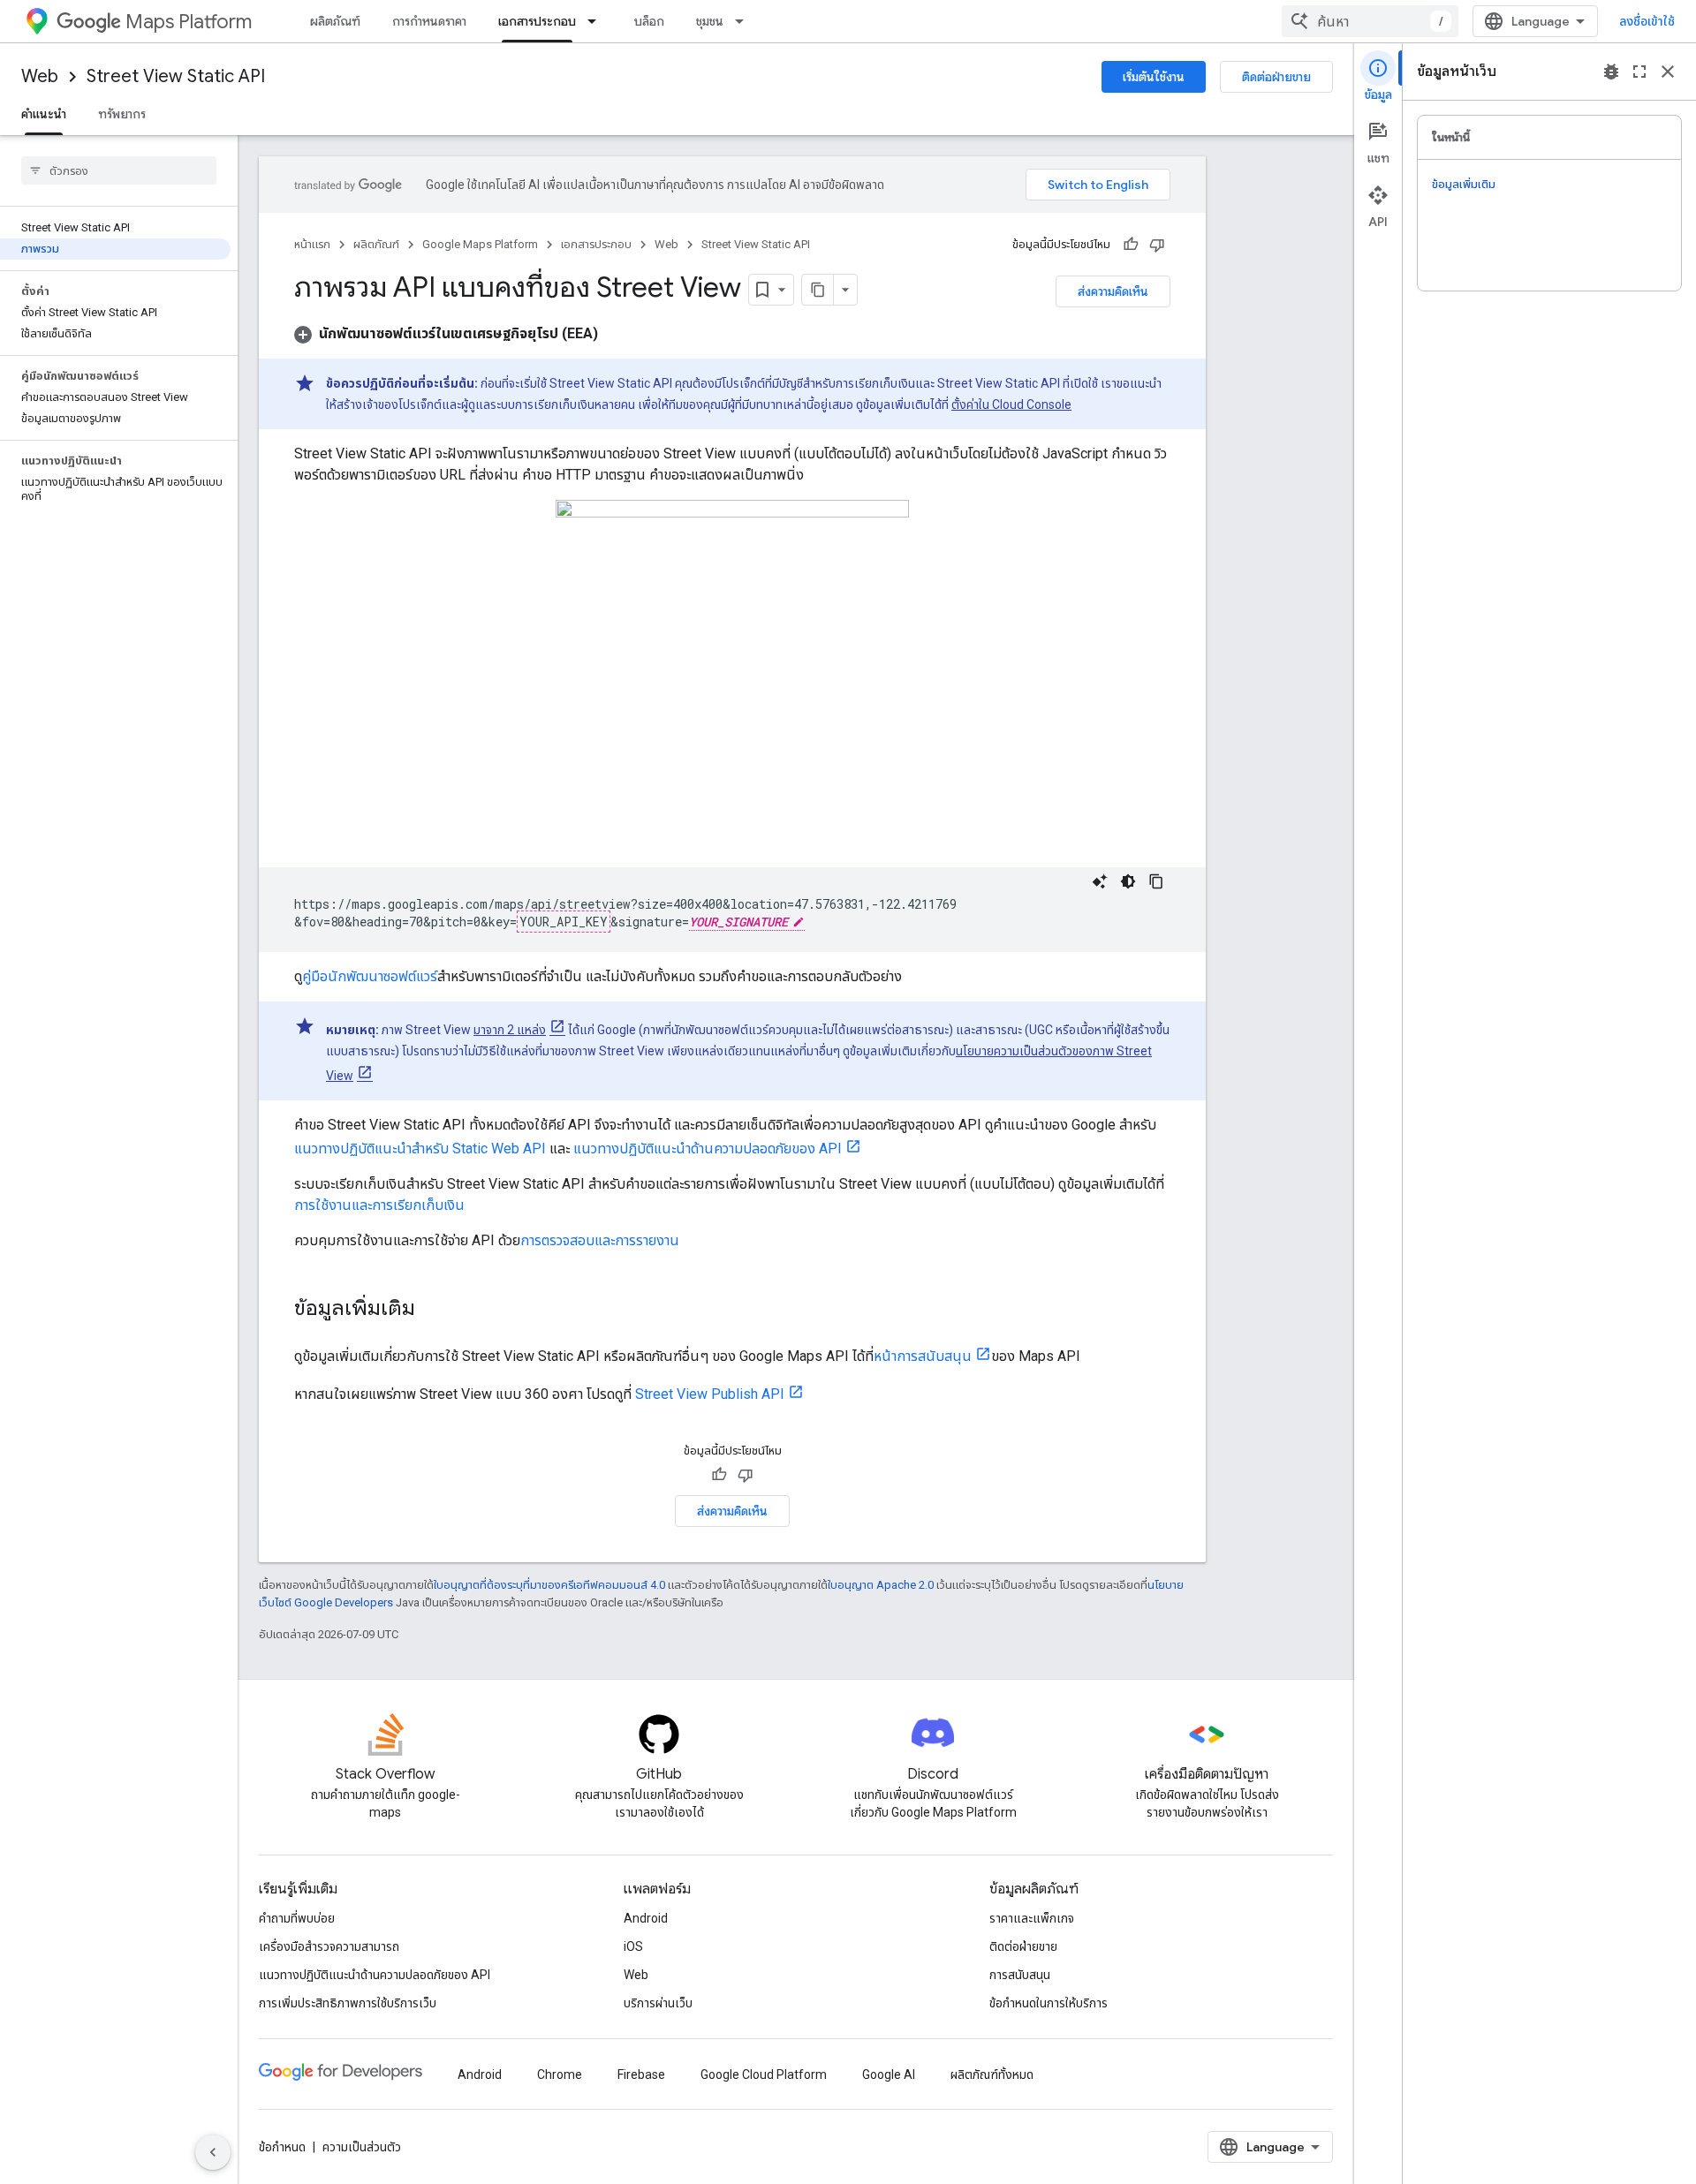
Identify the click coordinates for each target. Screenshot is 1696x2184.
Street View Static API (176, 76)
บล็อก (649, 21)
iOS (633, 1946)
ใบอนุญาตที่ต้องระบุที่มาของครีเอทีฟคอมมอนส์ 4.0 (549, 1585)
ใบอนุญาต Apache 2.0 (881, 1585)
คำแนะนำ (44, 114)
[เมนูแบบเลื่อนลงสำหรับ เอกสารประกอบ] (597, 21)
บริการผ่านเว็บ (658, 2003)
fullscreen (1639, 72)
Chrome (560, 2074)
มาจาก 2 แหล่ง (510, 1030)
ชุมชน (710, 21)
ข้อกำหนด (282, 2147)
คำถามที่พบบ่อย (297, 1918)
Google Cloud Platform (764, 2074)
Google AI (889, 2074)
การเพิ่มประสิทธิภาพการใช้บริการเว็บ (348, 2003)
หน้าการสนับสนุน (923, 1356)
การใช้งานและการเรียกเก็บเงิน (379, 1205)
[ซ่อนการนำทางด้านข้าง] (213, 2152)
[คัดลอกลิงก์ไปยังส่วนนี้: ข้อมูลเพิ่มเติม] (433, 1310)
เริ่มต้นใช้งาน (1154, 77)
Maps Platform (189, 22)
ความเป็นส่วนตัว (362, 2147)
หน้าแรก (312, 244)
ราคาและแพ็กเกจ (1032, 1918)
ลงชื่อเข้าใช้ (1647, 21)
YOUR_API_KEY (564, 922)
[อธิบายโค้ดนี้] (1100, 881)
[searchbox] (119, 170)
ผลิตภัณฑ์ (335, 21)
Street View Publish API (710, 1394)
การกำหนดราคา (429, 21)
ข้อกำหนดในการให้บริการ (1049, 2003)
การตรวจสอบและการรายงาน (600, 1240)
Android (646, 1918)
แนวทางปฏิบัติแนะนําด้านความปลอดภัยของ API (375, 1975)
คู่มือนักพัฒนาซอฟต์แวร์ (370, 976)
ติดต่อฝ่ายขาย (1276, 77)
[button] (446, 333)
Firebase (641, 2074)
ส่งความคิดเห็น (1113, 291)
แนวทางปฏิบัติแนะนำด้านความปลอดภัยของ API (708, 1149)
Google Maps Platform (480, 244)
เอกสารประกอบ (537, 21)
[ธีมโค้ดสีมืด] (1128, 881)
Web (40, 76)
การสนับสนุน (1020, 1975)
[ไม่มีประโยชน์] (1157, 245)
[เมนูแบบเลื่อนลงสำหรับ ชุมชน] (745, 21)
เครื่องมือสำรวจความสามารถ (329, 1946)
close (1668, 72)
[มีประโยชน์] (1131, 245)
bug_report (1611, 72)
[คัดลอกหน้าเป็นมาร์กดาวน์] (818, 290)
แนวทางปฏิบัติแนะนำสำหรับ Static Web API (420, 1149)
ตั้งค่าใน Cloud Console (1011, 404)
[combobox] (1370, 21)
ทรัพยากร (122, 114)
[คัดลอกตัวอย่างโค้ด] (1156, 881)
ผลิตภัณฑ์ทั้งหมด (992, 2074)
